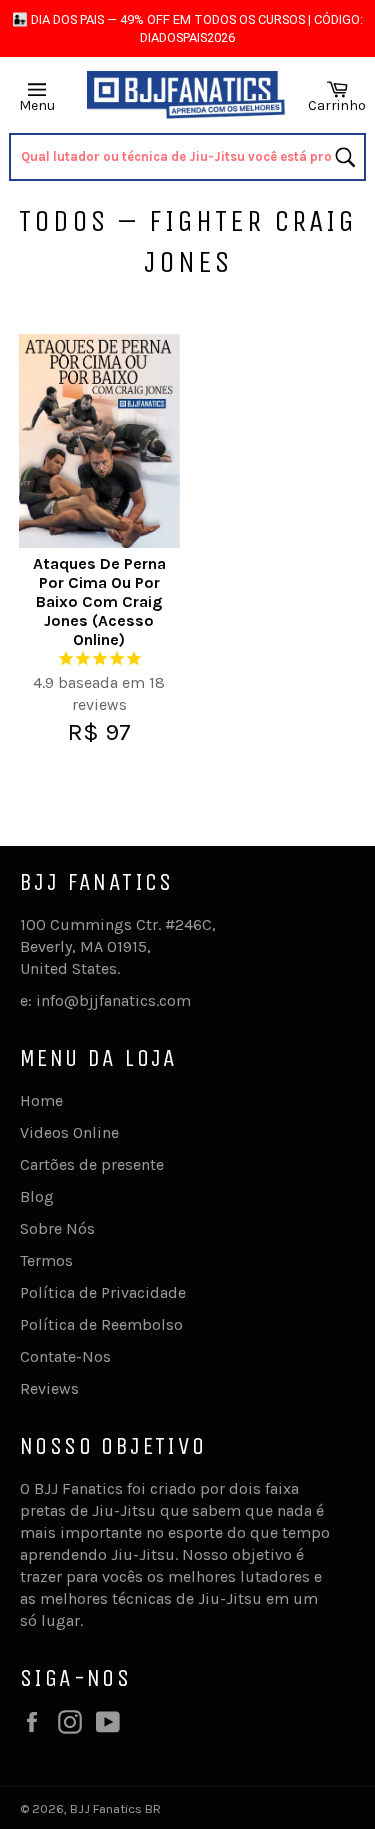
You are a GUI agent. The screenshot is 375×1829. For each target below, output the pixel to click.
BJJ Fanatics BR (115, 1808)
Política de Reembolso (101, 1324)
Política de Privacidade (103, 1292)
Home (41, 1100)
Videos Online (69, 1132)
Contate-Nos (65, 1356)
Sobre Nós (57, 1228)
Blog (37, 1196)
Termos (46, 1260)
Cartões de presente (92, 1164)
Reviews (49, 1388)
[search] (187, 157)
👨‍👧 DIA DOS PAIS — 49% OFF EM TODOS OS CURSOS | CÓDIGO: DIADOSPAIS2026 (187, 28)
